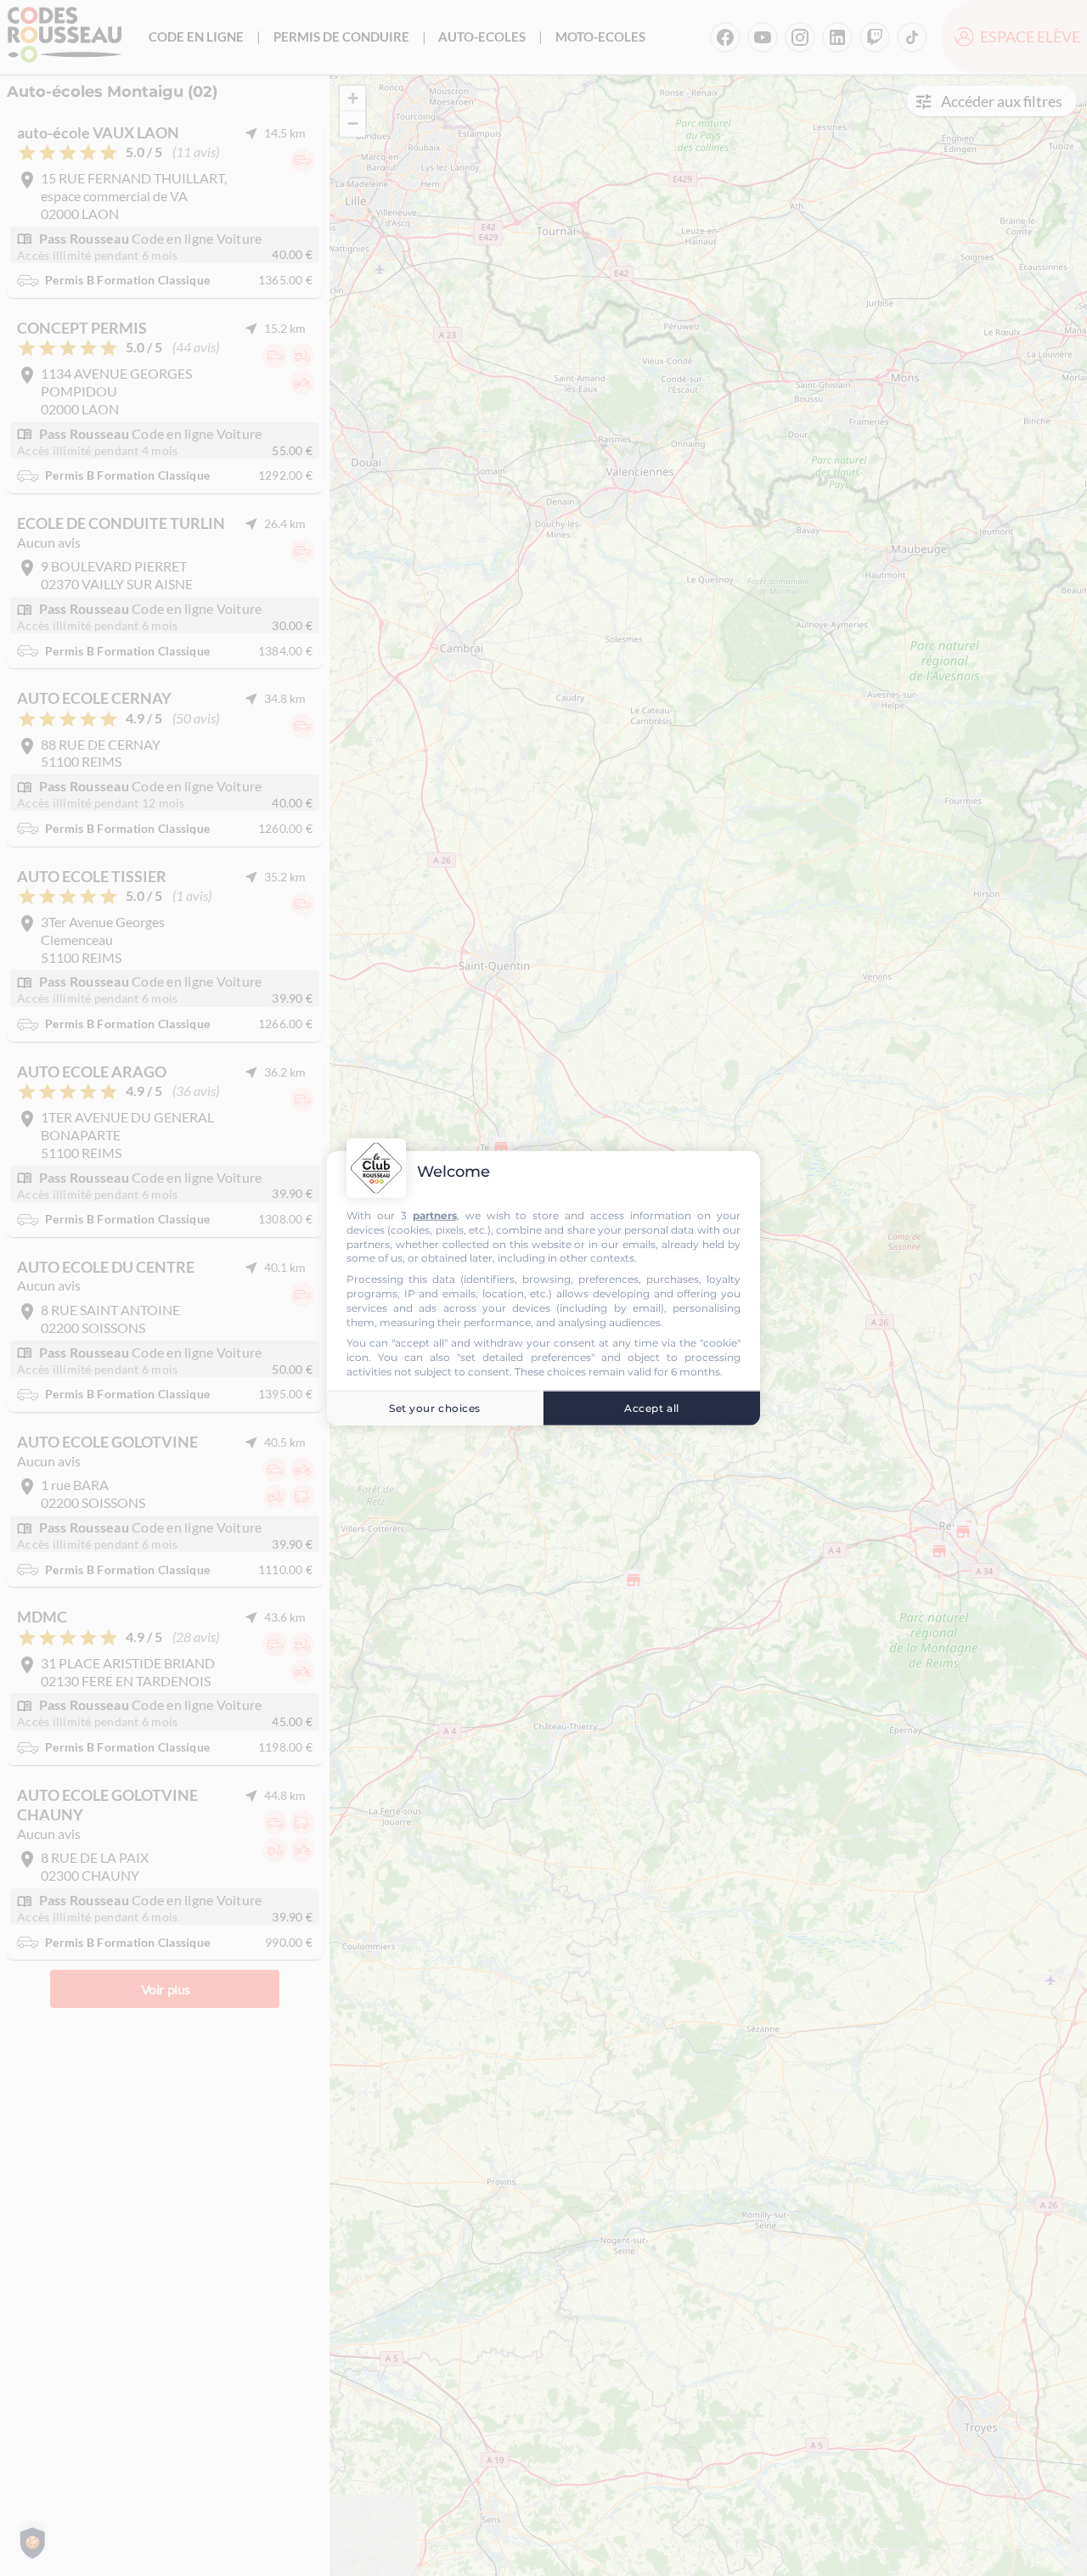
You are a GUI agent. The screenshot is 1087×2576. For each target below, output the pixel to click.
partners (435, 1215)
